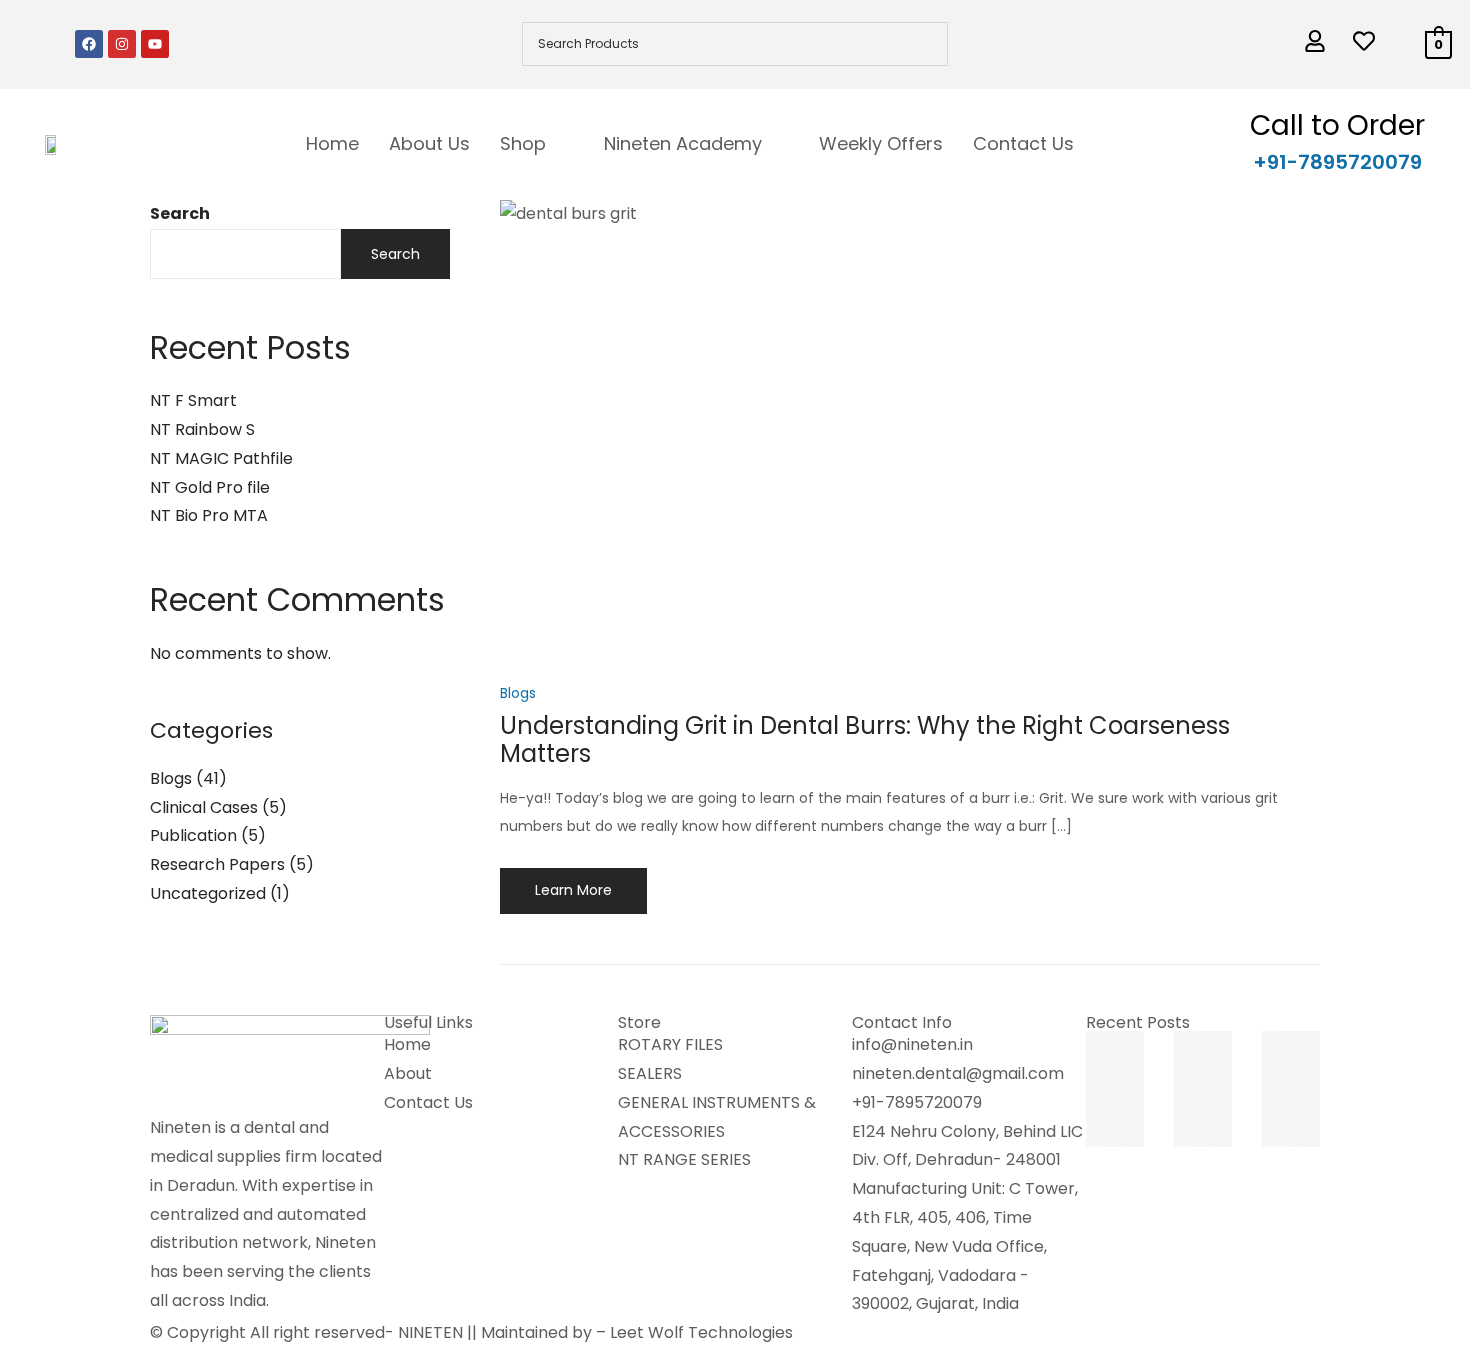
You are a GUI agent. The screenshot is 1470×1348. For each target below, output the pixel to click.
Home (332, 143)
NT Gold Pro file (210, 487)
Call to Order (1337, 125)
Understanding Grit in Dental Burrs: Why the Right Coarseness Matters (865, 740)
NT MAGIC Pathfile (221, 458)
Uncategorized (208, 893)
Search (180, 213)
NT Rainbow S (202, 429)
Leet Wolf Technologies (701, 1332)
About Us (429, 143)
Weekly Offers (881, 143)
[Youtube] (155, 44)
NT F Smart (193, 400)
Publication (193, 835)
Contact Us (1023, 143)
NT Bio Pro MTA (209, 515)
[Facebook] (89, 44)
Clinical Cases (204, 807)
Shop (523, 143)
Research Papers (217, 864)
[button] (537, 144)
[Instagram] (122, 44)
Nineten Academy (683, 143)
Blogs (171, 778)
